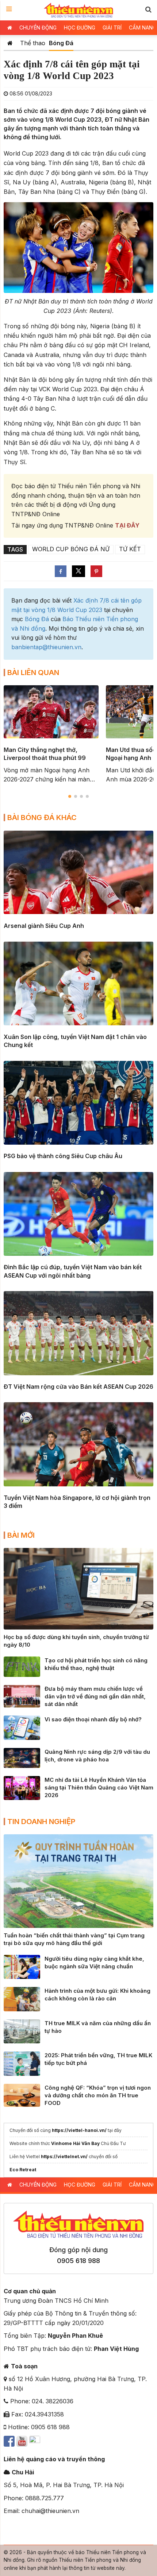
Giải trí (112, 28)
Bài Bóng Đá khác (42, 818)
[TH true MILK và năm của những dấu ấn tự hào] (22, 2031)
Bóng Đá (61, 43)
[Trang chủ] (10, 43)
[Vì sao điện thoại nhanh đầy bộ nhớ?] (22, 1727)
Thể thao (33, 43)
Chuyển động (38, 28)
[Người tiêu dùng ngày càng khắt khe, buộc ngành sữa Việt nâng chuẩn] (22, 1966)
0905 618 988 (78, 2261)
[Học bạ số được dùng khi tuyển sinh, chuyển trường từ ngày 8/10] (78, 1588)
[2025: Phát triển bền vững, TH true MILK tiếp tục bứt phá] (22, 2063)
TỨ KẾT (130, 549)
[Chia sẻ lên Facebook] (61, 571)
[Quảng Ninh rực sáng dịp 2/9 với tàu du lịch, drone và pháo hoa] (22, 1757)
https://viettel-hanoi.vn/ (79, 2130)
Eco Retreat (23, 2170)
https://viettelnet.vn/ (64, 2157)
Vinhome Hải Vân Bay (75, 2143)
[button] (148, 9)
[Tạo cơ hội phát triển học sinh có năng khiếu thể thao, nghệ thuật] (22, 1666)
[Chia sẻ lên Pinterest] (96, 571)
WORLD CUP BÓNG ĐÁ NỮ (71, 549)
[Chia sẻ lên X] (78, 571)
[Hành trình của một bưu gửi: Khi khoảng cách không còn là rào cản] (22, 1999)
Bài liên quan (33, 673)
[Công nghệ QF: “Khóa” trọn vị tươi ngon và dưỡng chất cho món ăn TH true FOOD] (22, 2095)
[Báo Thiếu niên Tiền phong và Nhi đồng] (79, 10)
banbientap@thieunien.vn (46, 647)
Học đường (80, 28)
